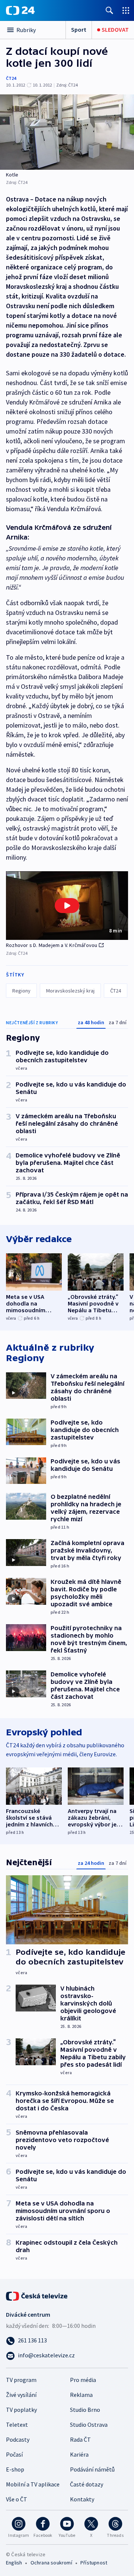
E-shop (15, 2469)
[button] (67, 906)
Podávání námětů (92, 2469)
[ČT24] (20, 10)
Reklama (81, 2395)
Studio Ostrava (89, 2425)
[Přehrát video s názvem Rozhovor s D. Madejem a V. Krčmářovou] (67, 906)
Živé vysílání (21, 2395)
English (14, 2563)
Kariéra (79, 2454)
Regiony (21, 991)
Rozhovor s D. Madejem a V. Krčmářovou (52, 945)
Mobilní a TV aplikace (33, 2484)
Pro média (83, 2380)
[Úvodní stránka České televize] (37, 2295)
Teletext (17, 2425)
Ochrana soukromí (51, 2563)
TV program (21, 2380)
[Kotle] (67, 132)
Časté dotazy (87, 2484)
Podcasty (18, 2439)
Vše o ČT (17, 2499)
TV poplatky (21, 2410)
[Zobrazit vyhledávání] (109, 10)
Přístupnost (94, 2563)
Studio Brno (85, 2410)
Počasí (14, 2454)
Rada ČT (80, 2439)
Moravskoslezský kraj (70, 991)
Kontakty (82, 2499)
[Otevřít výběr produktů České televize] (126, 10)
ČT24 (11, 78)
